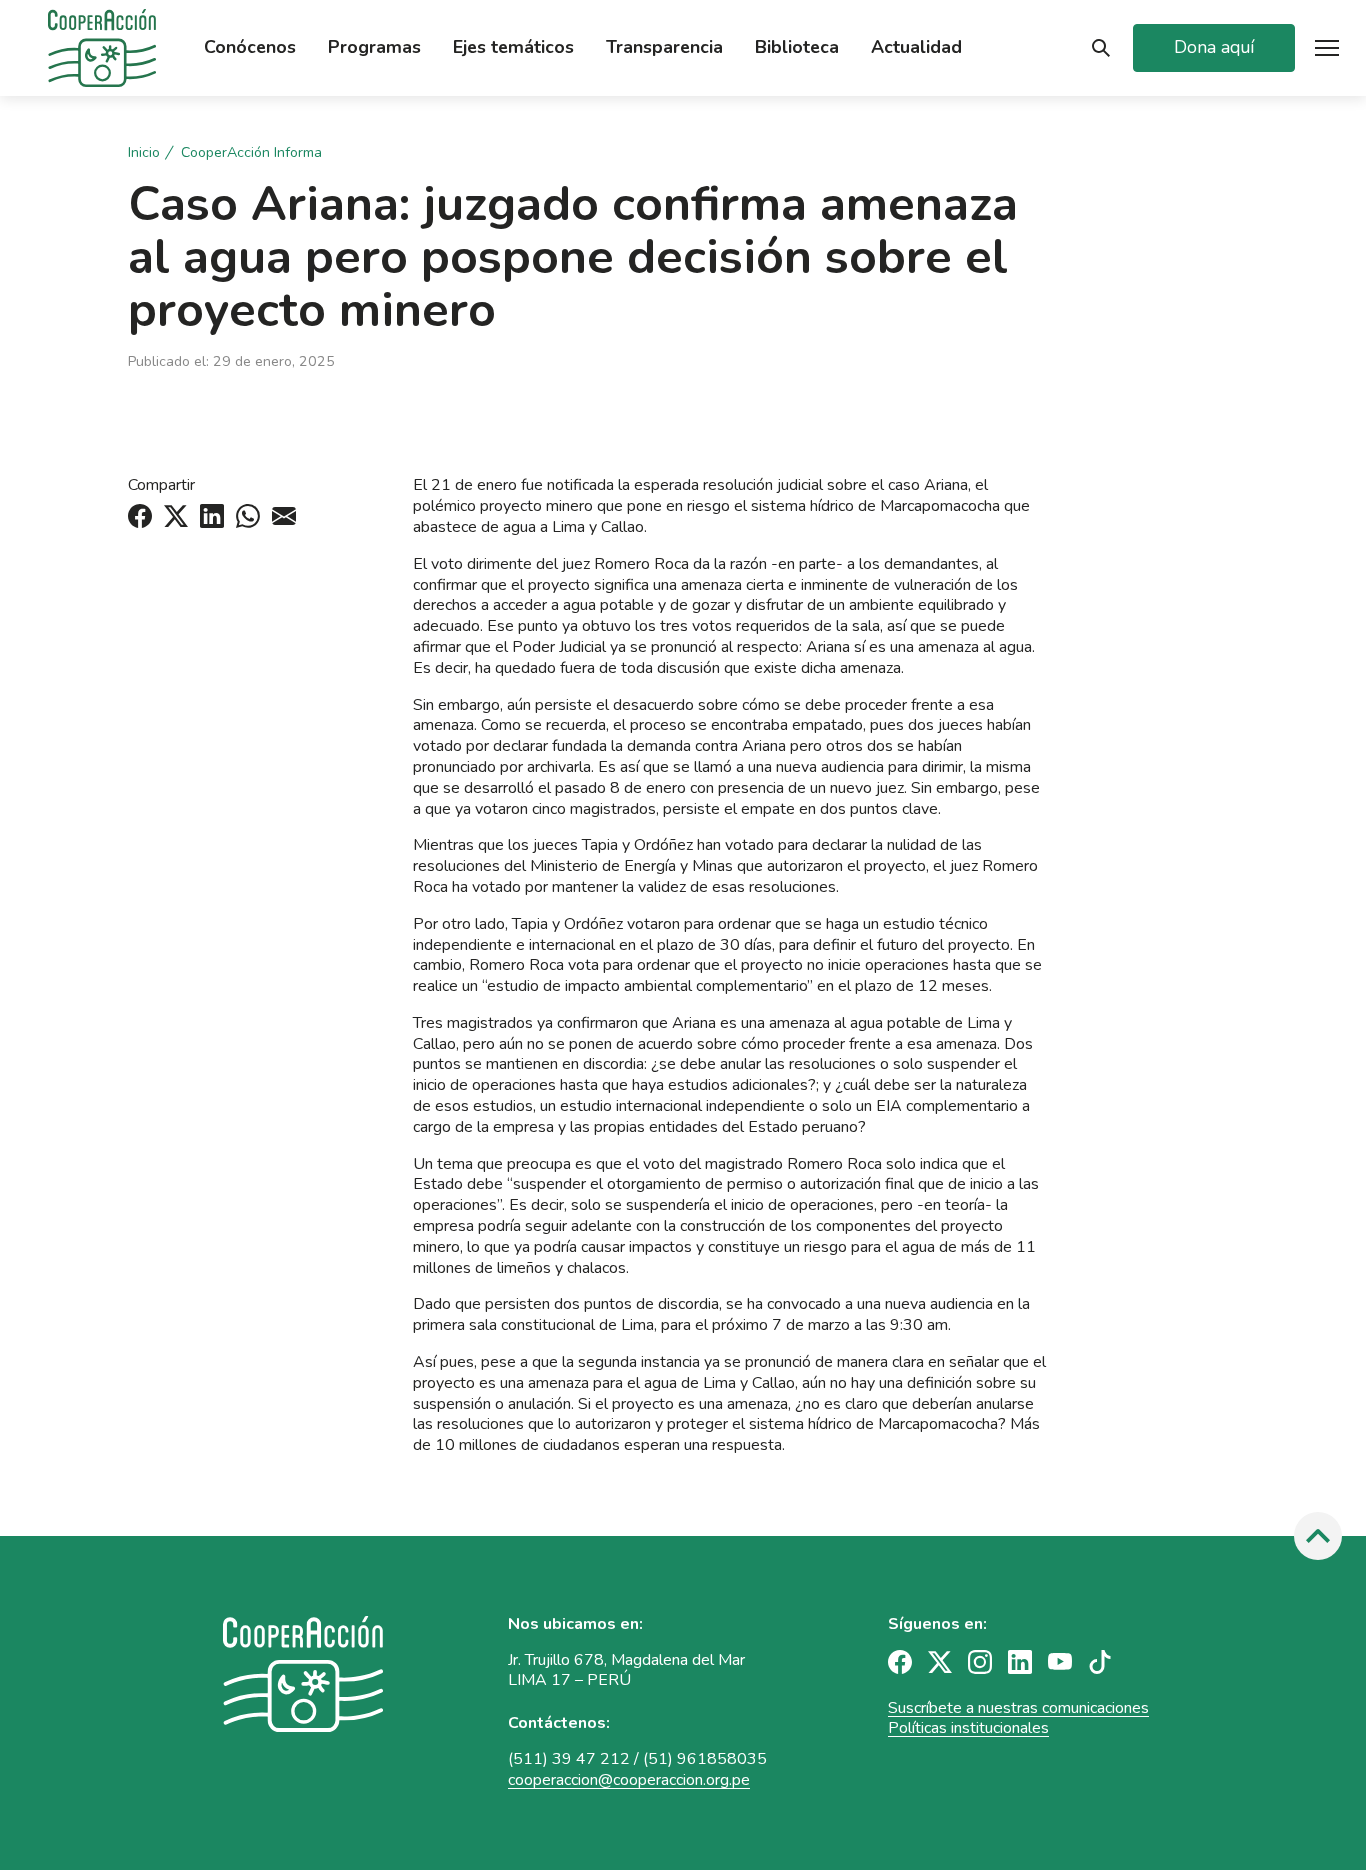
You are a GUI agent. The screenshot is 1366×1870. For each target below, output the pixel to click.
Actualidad (916, 47)
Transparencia (664, 47)
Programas (374, 47)
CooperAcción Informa (251, 153)
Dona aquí (1214, 47)
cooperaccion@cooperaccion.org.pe (629, 1780)
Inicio (144, 153)
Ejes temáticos (513, 47)
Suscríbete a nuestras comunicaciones (1018, 1708)
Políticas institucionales (968, 1728)
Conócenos (250, 47)
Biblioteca (797, 47)
